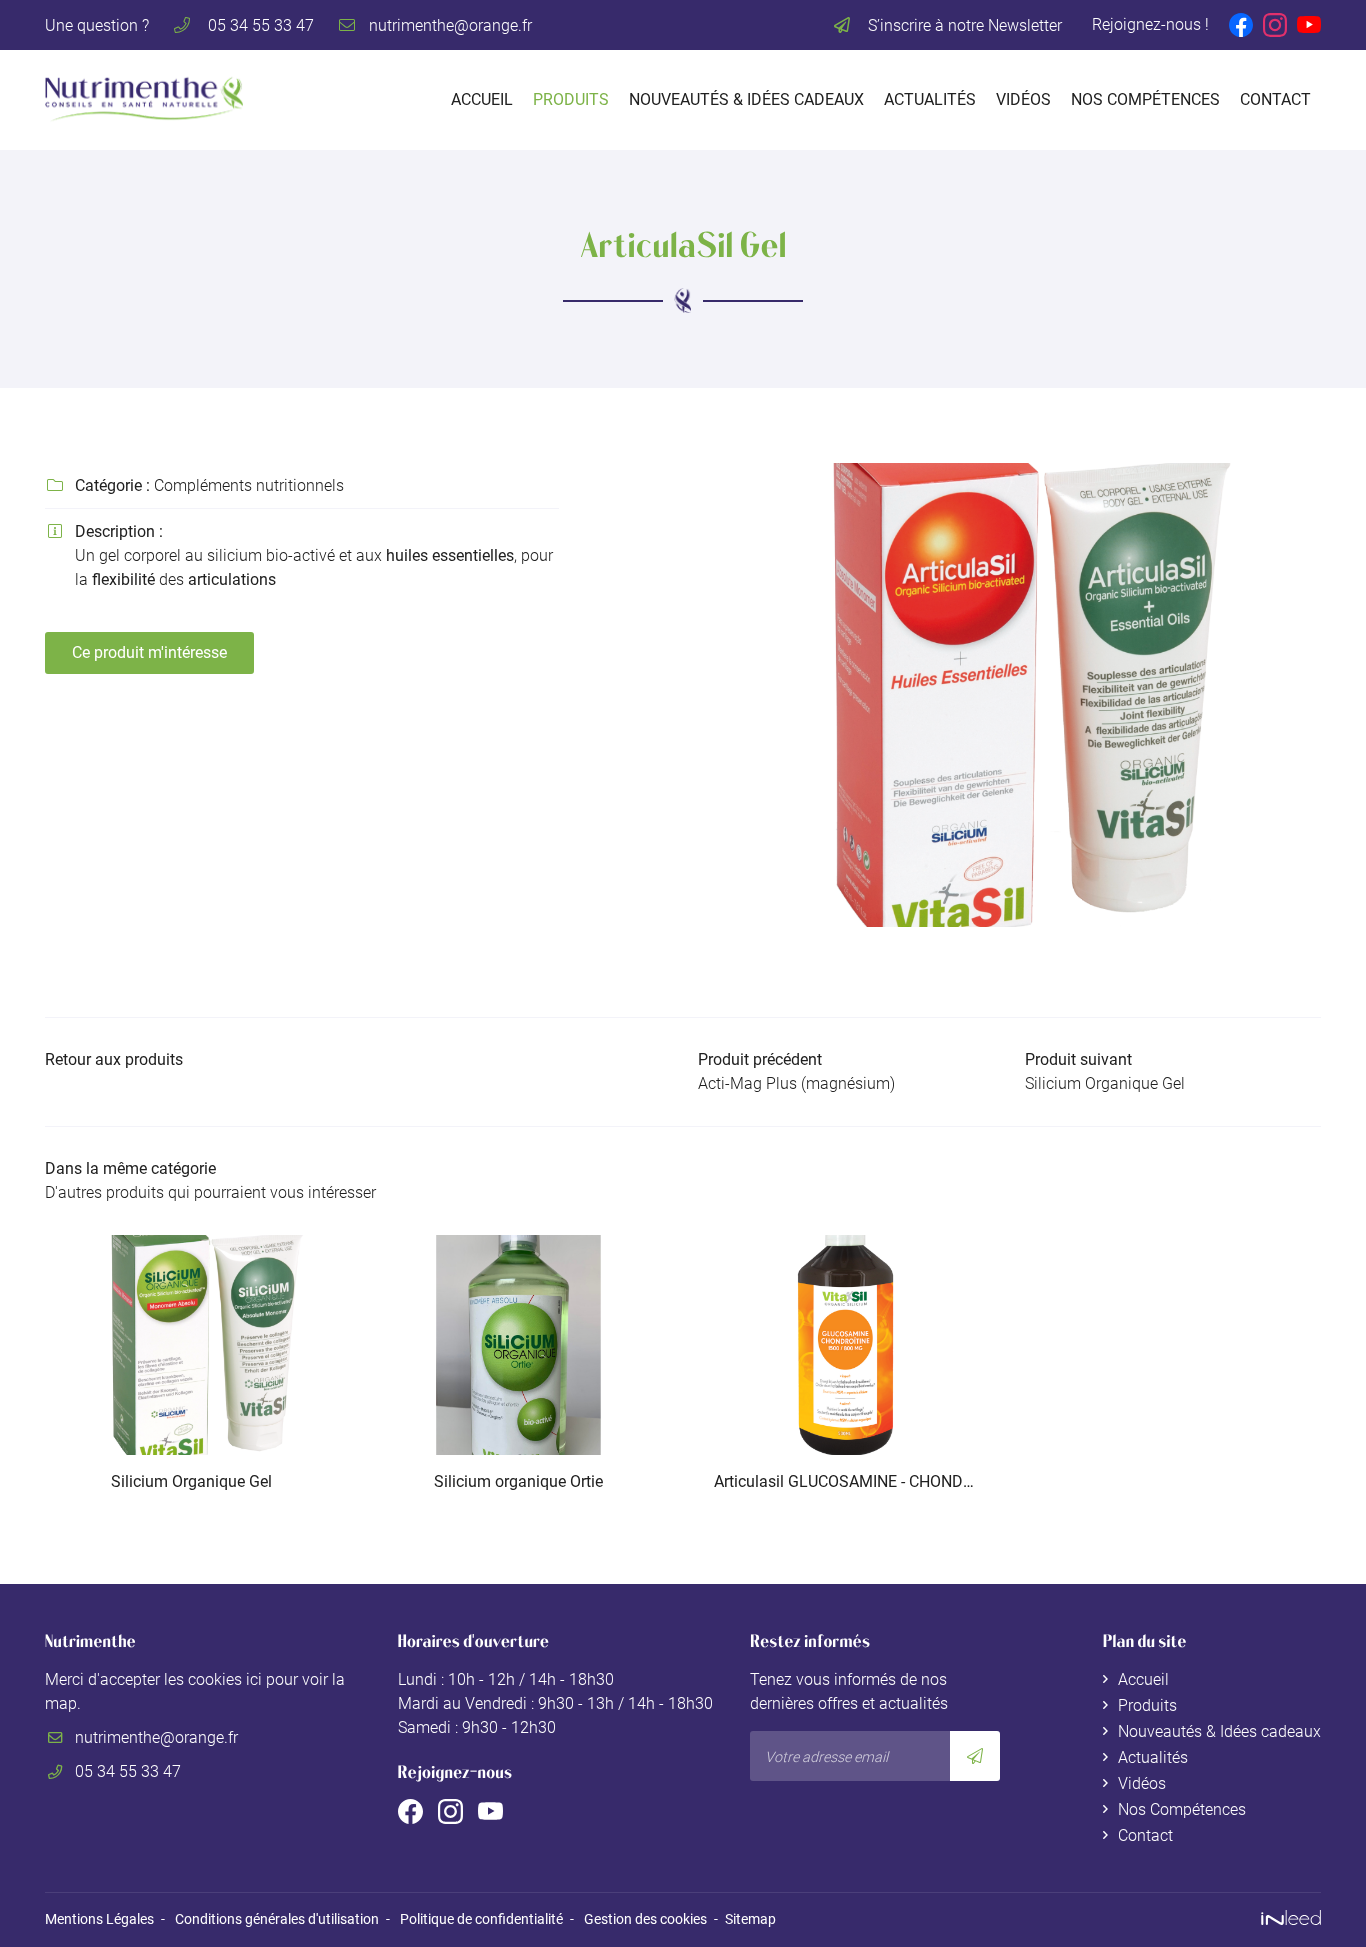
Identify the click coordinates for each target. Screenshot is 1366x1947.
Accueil (482, 99)
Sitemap (750, 1919)
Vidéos (1023, 99)
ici (254, 1679)
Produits (571, 99)
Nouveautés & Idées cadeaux (746, 99)
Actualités (930, 99)
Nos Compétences (1145, 99)
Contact (1275, 99)
